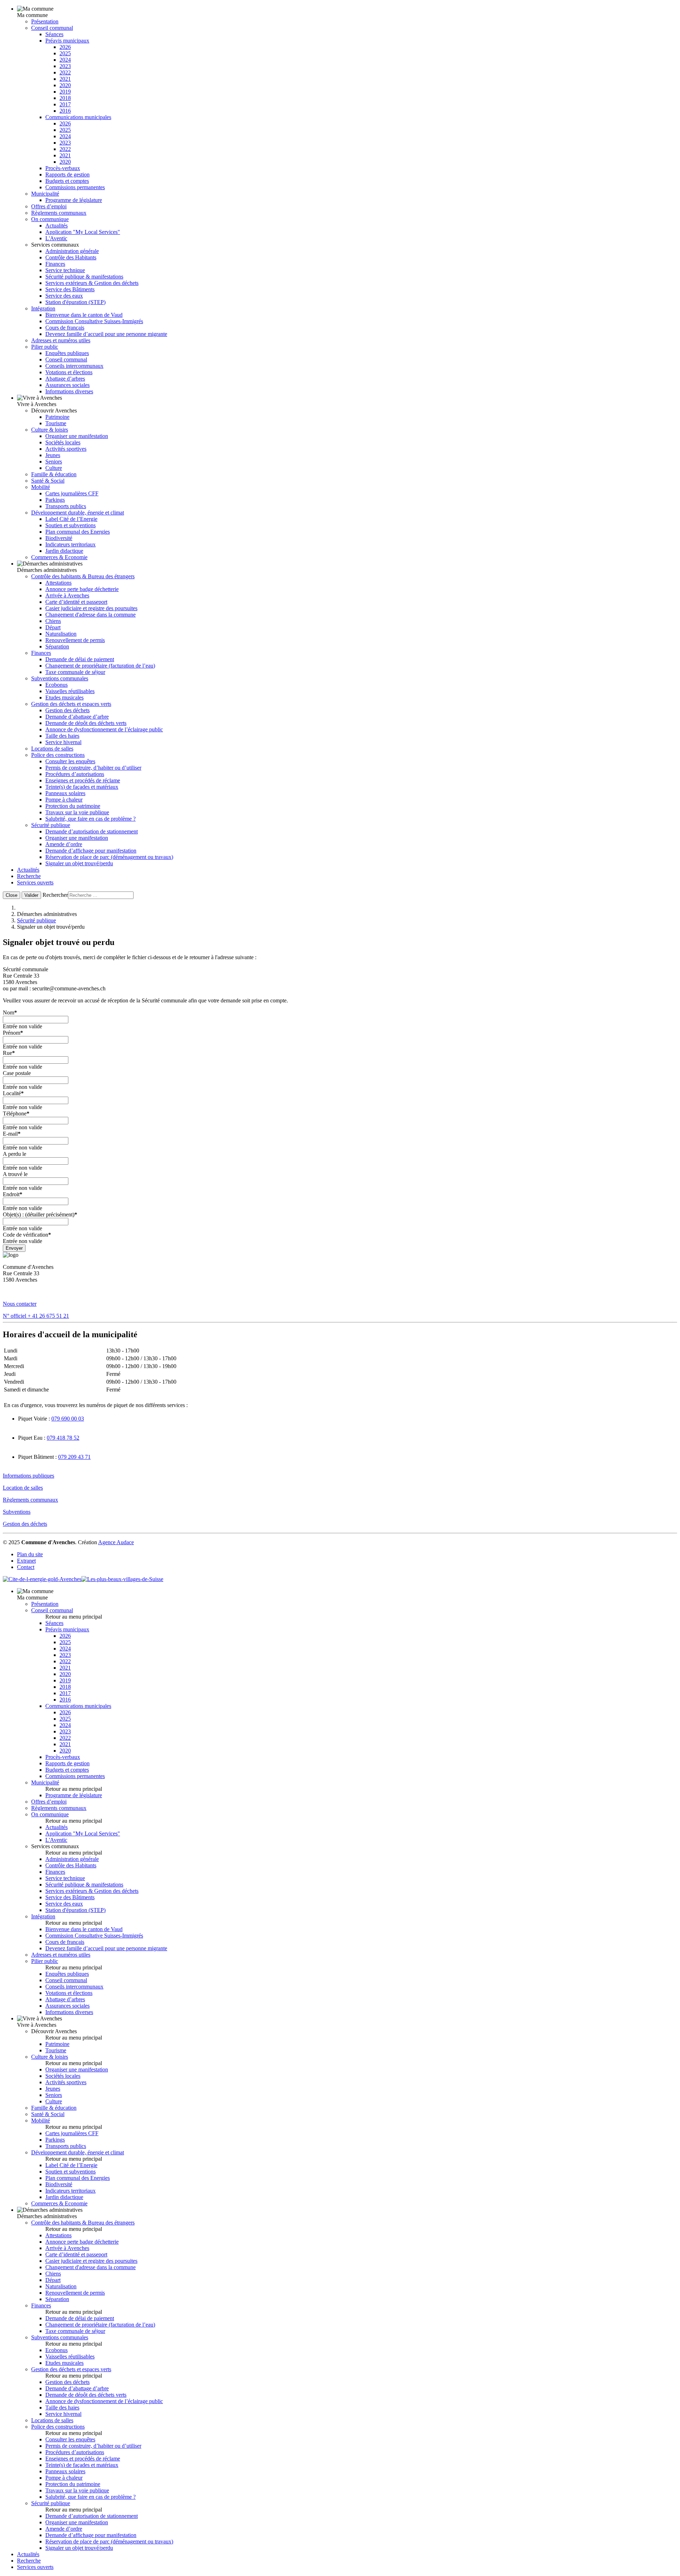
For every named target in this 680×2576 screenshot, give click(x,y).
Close (12, 895)
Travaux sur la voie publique (77, 812)
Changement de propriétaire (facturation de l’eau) (100, 666)
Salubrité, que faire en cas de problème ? (90, 819)
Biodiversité (59, 538)
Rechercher (55, 895)
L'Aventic (56, 238)
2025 (65, 53)
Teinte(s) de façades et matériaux (82, 787)
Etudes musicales (64, 698)
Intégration (43, 308)
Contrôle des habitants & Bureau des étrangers (83, 576)
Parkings (55, 500)
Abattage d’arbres (65, 379)
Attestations (58, 583)
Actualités (56, 226)
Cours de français (65, 328)
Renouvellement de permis (75, 640)
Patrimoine (57, 417)
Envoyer (14, 1248)
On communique (50, 219)
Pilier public (45, 347)
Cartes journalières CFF (72, 493)
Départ (53, 627)
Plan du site (30, 1554)
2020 (65, 85)
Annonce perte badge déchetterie (82, 589)
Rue (9, 1053)
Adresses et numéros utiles (61, 340)
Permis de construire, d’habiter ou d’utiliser (93, 768)
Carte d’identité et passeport (76, 602)
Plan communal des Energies (78, 532)
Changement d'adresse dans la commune (90, 615)
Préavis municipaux (67, 41)
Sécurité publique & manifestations (84, 277)
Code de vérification (27, 1235)
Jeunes (53, 455)
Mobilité (41, 487)
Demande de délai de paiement (80, 659)
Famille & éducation (54, 474)
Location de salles (23, 1488)
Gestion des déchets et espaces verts (71, 704)
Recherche (29, 876)
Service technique (65, 270)
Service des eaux (64, 296)
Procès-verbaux (63, 168)
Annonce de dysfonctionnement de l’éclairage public (104, 729)
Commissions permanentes (75, 187)
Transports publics (66, 506)
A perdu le (15, 1154)
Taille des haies (62, 736)
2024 (65, 60)
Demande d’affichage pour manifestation (91, 851)
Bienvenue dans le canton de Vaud (84, 315)
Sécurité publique (51, 825)
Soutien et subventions (70, 525)
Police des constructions (58, 755)
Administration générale (72, 251)
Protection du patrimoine (73, 806)
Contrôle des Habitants (71, 257)
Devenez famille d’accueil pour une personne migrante (106, 334)
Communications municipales (78, 117)
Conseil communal (52, 28)
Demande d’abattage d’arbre (77, 717)
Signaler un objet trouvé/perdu (79, 863)
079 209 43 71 (74, 1457)
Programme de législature (74, 200)
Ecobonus (56, 685)
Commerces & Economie (59, 557)
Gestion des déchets (67, 710)
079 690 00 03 (68, 1419)
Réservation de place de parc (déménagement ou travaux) (109, 857)
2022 (65, 72)
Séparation (57, 646)
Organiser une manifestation (77, 436)
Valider (31, 895)
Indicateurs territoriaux (70, 544)
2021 (65, 79)
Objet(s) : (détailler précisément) (40, 1214)
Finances (55, 264)
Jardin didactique (64, 551)
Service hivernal (63, 742)
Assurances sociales (67, 385)
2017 (65, 104)
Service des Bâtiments (70, 289)
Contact (26, 1567)
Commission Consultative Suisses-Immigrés (94, 321)
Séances (54, 34)
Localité (13, 1093)
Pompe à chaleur (64, 800)
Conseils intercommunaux (74, 366)
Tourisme (56, 423)
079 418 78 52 (63, 1438)
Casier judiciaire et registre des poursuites (91, 608)
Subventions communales (60, 678)
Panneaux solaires (65, 793)
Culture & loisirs (50, 430)
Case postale (17, 1073)
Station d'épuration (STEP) (75, 302)
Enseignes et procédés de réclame (83, 780)
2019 (65, 92)
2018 (65, 98)
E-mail (12, 1134)
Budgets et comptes (67, 181)
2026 (65, 47)
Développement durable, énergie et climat (78, 513)
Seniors (54, 462)
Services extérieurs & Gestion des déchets (92, 283)
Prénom (13, 1033)
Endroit (13, 1194)
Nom (10, 1013)
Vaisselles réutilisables (70, 691)
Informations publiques (29, 1476)
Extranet (26, 1561)
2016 (65, 111)
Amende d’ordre (64, 844)
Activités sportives (66, 449)
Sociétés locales (63, 442)
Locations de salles (52, 749)
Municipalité (45, 194)
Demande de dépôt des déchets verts (86, 723)
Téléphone (16, 1113)
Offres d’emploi (49, 206)
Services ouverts (35, 882)
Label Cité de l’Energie (71, 519)
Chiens (53, 621)
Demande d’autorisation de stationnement (92, 831)
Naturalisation (61, 634)
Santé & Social (48, 481)
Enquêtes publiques (67, 353)
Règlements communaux (59, 213)
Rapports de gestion (67, 175)
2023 (65, 66)
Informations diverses (69, 391)
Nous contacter (20, 1304)
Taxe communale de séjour (75, 672)
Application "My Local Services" (83, 232)
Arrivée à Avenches (67, 595)
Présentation (45, 21)
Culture (54, 468)
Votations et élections (69, 372)
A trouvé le (15, 1174)
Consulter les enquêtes (70, 761)
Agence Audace (116, 1542)
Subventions (17, 1512)
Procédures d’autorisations (75, 774)
